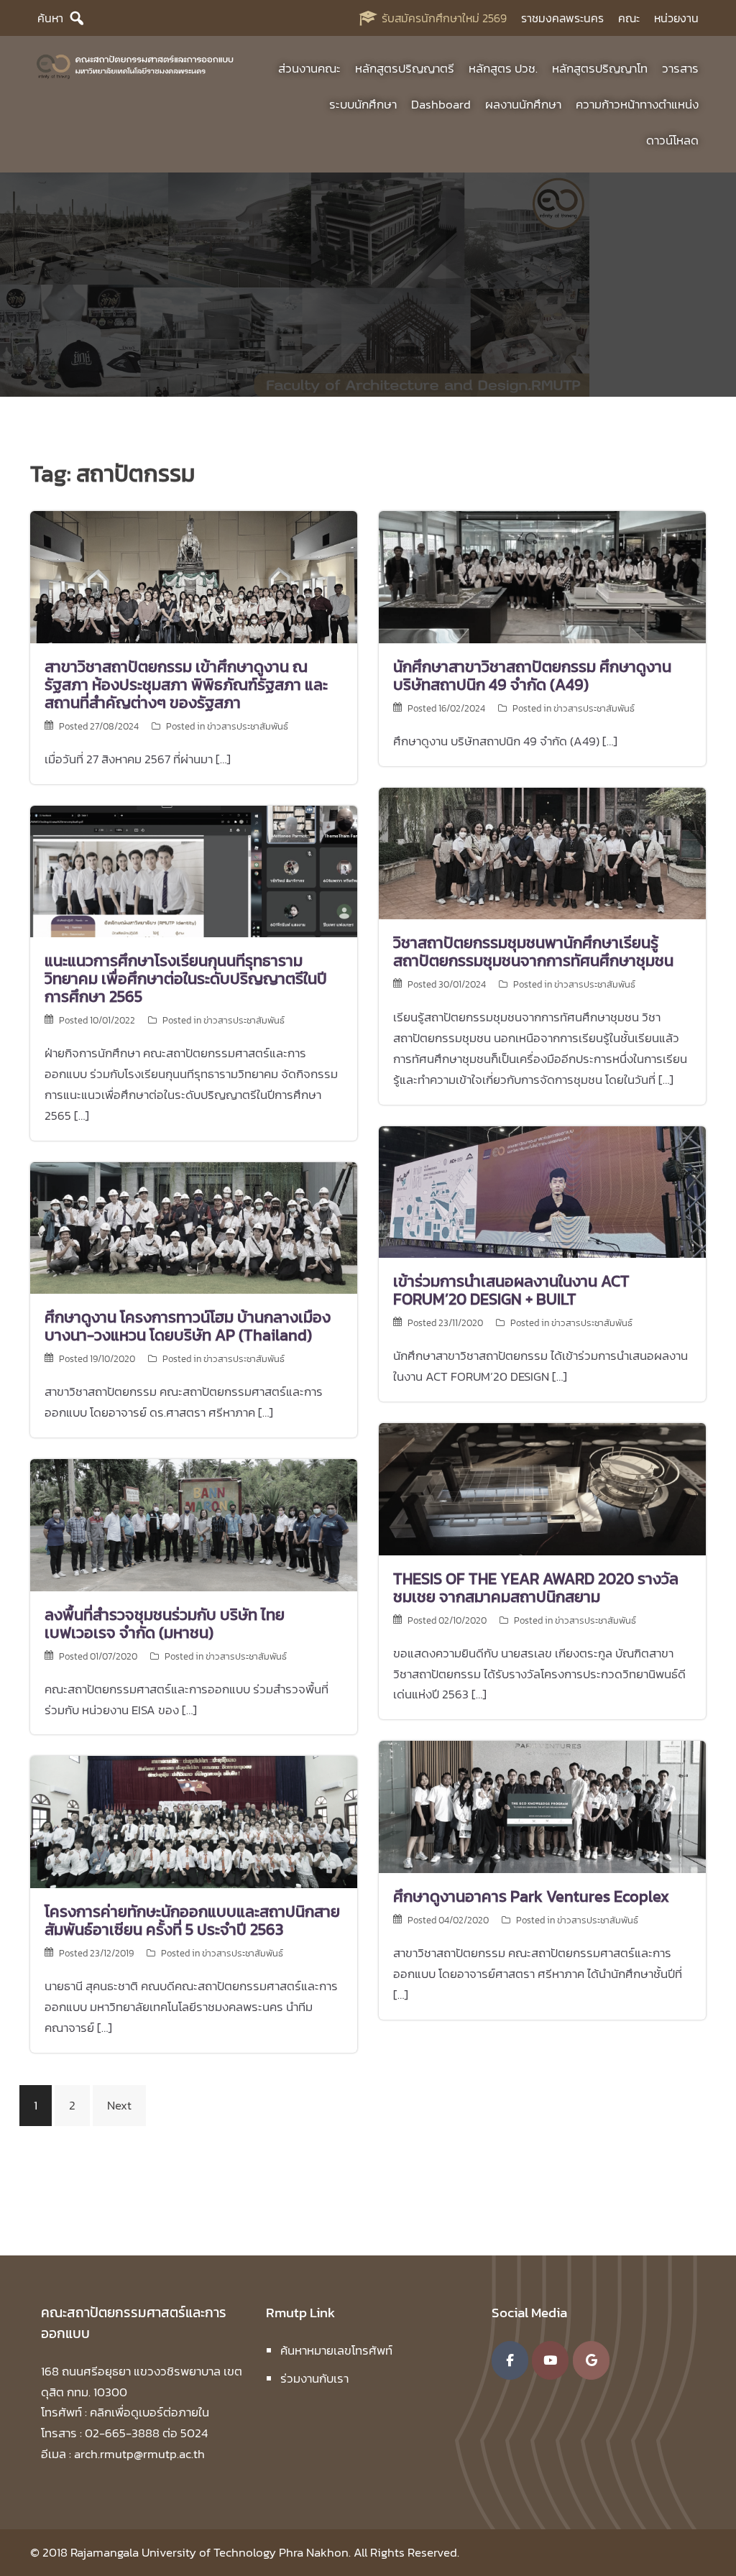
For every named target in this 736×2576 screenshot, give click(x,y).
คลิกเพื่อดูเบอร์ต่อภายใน (149, 2412)
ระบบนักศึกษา (363, 104)
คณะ (629, 18)
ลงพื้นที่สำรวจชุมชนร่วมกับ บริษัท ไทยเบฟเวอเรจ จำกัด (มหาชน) (165, 1624)
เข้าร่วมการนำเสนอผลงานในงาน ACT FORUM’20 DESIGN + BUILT (511, 1290)
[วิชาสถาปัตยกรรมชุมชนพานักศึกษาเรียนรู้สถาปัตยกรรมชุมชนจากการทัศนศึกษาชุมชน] (542, 852)
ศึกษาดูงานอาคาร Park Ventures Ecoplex (531, 1896)
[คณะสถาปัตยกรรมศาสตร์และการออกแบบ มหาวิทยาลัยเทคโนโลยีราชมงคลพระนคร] (135, 65)
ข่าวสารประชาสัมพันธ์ (248, 726)
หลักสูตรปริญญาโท (600, 68)
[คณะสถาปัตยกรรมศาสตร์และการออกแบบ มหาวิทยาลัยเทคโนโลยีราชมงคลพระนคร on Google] (591, 2360)
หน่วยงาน (676, 18)
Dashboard (441, 104)
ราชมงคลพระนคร (562, 18)
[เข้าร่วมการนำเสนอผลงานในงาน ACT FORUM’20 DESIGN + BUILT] (542, 1191)
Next (119, 2105)
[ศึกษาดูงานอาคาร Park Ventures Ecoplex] (542, 1805)
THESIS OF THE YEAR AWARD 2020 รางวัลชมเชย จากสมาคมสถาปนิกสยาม (536, 1588)
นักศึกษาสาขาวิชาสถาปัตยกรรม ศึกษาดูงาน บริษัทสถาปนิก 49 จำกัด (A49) (532, 676)
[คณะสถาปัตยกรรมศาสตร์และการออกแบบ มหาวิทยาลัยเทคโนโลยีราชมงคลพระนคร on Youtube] (550, 2360)
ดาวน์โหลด (672, 140)
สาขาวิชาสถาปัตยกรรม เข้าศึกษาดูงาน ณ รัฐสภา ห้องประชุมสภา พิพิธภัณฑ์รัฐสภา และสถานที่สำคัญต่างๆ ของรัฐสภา (186, 685)
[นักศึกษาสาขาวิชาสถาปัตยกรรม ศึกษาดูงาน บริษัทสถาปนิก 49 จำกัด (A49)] (542, 576)
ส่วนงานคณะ (309, 68)
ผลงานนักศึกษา (523, 104)
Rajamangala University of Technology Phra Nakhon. (211, 2552)
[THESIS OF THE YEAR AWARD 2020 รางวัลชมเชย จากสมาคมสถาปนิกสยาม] (542, 1488)
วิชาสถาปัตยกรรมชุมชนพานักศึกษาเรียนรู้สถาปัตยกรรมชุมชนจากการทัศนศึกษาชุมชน (533, 952)
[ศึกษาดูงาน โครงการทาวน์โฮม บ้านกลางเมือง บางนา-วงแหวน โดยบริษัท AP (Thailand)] (194, 1227)
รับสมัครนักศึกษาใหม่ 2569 (444, 18)
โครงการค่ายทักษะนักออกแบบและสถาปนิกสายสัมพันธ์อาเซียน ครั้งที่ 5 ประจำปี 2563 (192, 1920)
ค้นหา (50, 18)
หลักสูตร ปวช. (503, 68)
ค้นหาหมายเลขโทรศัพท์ (336, 2350)
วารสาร (680, 68)
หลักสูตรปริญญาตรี (405, 68)
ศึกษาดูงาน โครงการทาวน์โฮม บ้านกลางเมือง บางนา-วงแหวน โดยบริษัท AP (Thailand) (188, 1326)
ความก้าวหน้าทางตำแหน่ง (637, 104)
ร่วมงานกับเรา (314, 2378)
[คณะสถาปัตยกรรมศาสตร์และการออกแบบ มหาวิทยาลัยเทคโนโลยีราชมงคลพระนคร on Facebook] (510, 2360)
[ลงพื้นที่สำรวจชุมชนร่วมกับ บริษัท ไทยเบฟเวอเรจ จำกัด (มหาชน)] (194, 1524)
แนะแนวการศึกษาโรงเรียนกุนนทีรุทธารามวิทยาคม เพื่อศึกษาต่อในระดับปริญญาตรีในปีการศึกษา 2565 (186, 979)
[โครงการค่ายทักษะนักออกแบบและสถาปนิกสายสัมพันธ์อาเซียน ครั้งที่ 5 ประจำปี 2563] (194, 1821)
